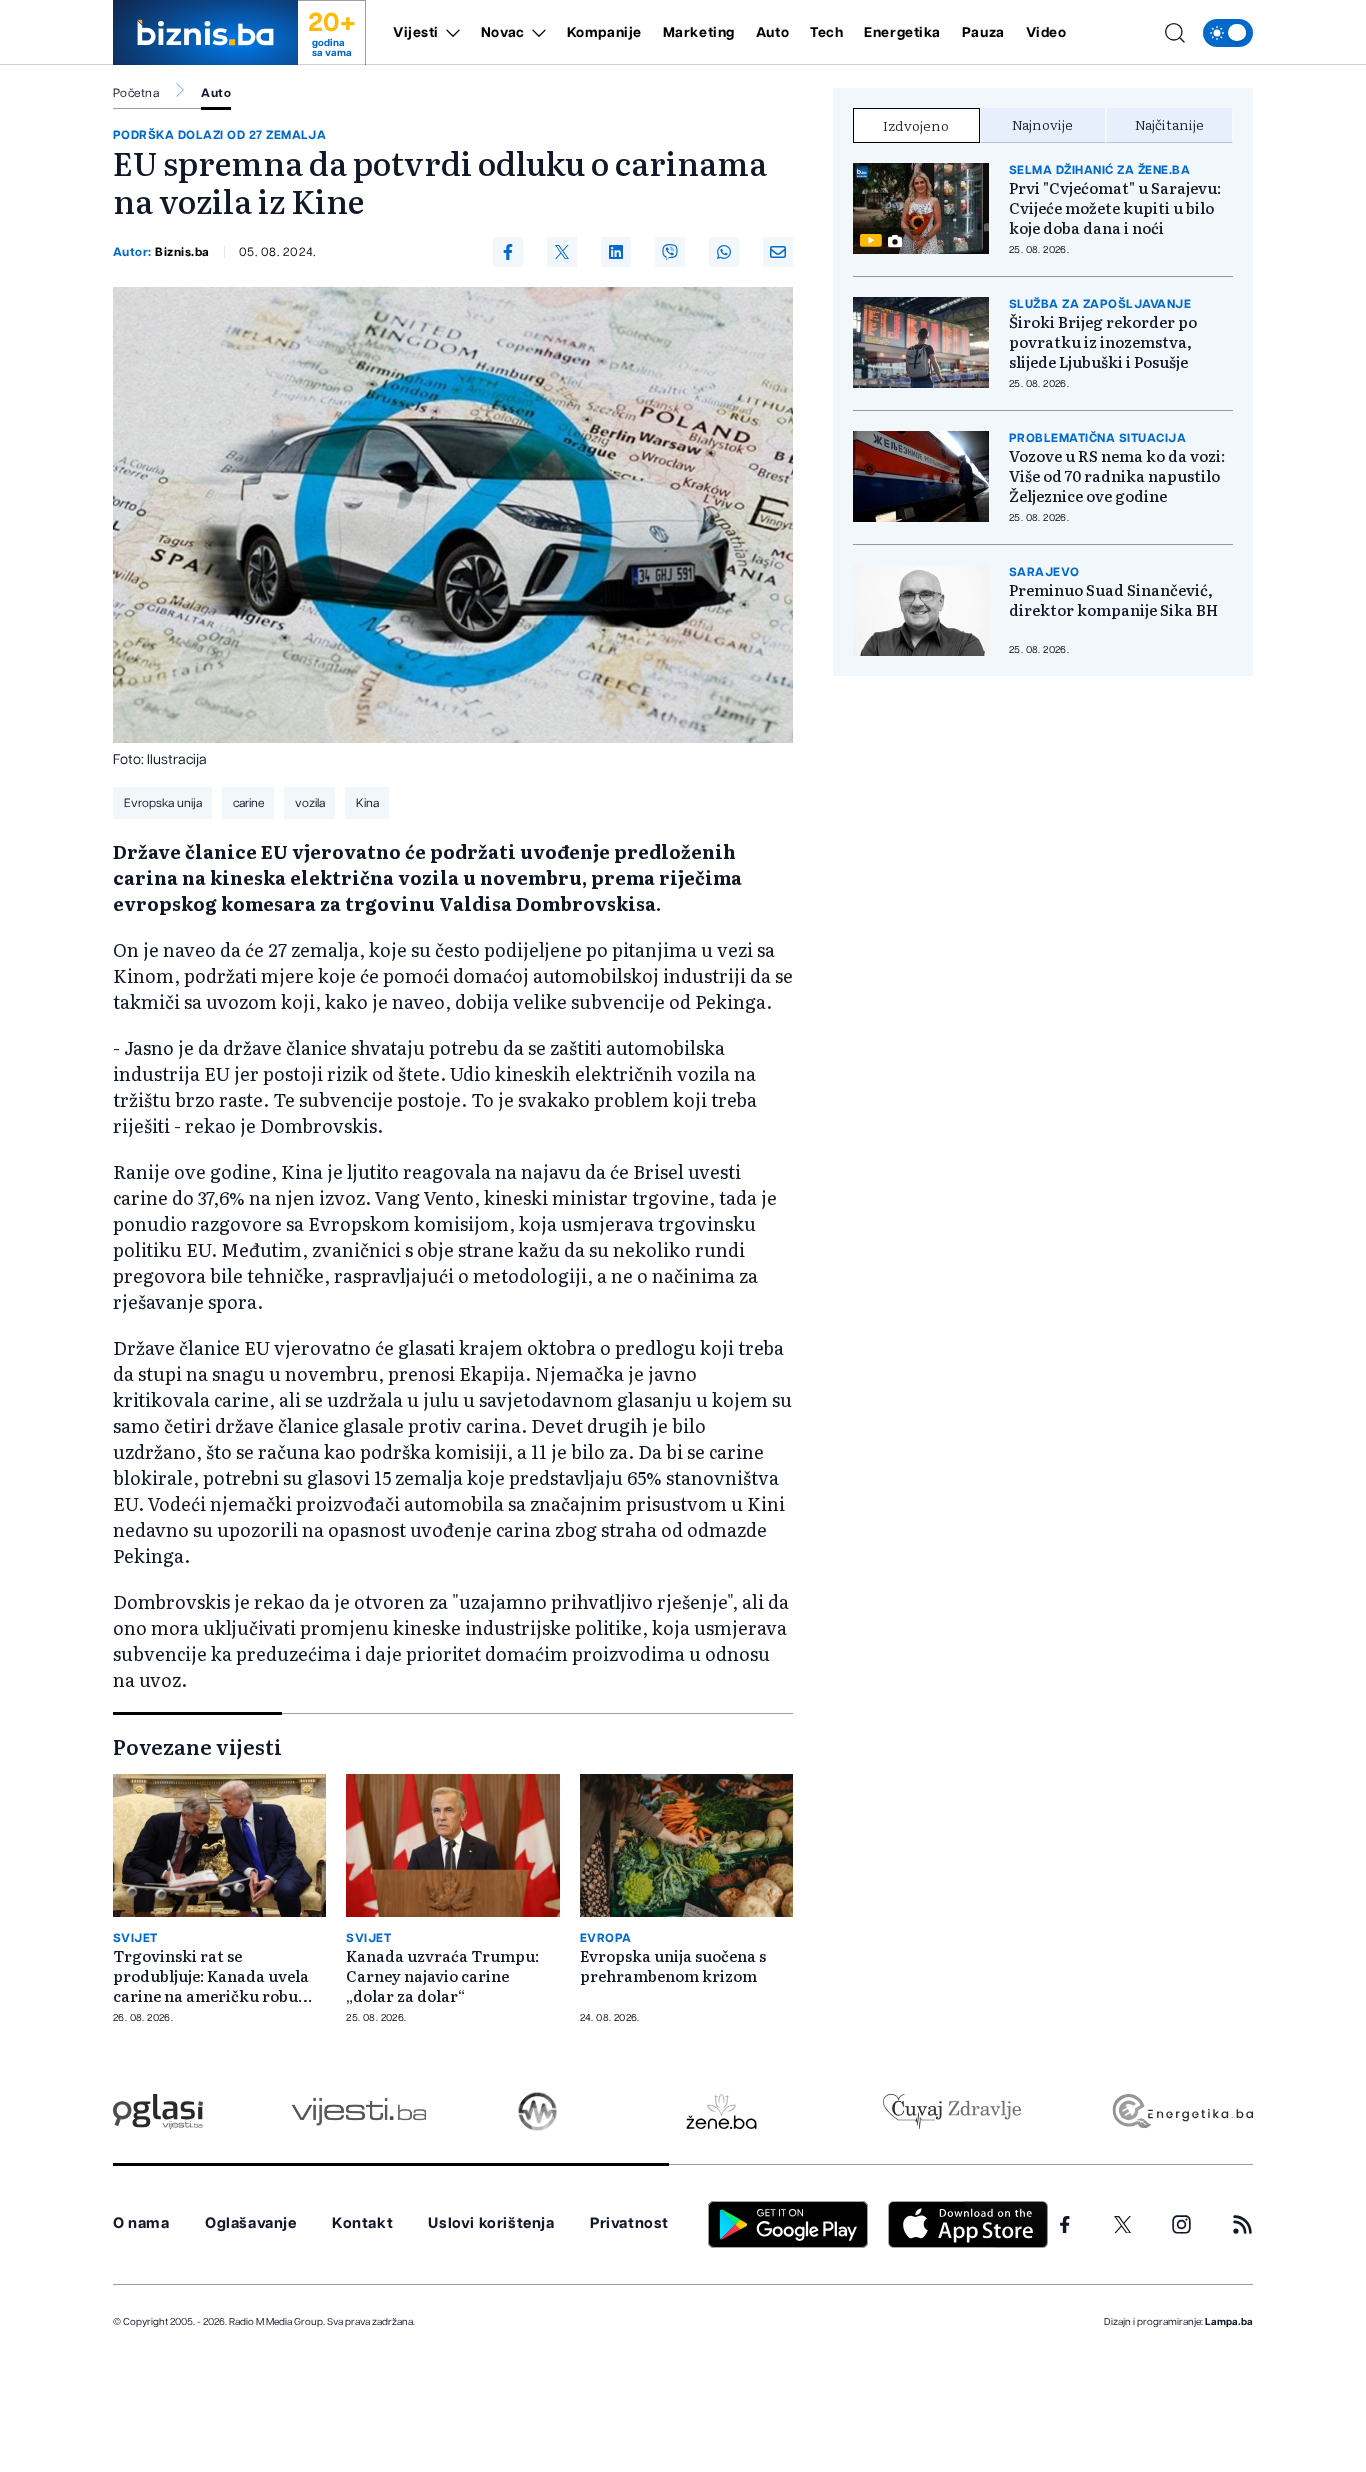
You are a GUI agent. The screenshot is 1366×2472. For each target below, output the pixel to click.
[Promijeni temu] (1228, 33)
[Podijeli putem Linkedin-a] (616, 252)
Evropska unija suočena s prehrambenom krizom (673, 1966)
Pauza (983, 33)
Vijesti (416, 33)
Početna (136, 93)
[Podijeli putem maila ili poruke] (778, 252)
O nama (141, 2223)
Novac (503, 33)
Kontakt (362, 2223)
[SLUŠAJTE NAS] (537, 2111)
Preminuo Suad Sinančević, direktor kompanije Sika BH (1113, 600)
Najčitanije (1169, 124)
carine (248, 803)
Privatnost (629, 2223)
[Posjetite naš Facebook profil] (1065, 2225)
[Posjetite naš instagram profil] (1181, 2224)
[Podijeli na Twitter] (562, 252)
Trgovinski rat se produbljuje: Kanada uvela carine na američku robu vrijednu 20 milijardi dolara (216, 1976)
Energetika (902, 33)
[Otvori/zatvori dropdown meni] (449, 33)
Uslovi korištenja (491, 2223)
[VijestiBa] (358, 2111)
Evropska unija (163, 803)
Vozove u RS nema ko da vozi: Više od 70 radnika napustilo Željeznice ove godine (1117, 476)
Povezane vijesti (197, 1746)
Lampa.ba (1229, 2322)
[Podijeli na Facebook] (508, 252)
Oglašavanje (251, 2223)
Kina (367, 803)
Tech (826, 33)
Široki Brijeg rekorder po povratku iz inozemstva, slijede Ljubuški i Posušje (1103, 342)
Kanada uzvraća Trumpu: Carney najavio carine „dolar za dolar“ (442, 1976)
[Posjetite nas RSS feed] (1242, 2224)
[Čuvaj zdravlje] (951, 2111)
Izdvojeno (916, 125)
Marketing (699, 33)
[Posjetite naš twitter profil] (1123, 2225)
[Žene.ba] (721, 2111)
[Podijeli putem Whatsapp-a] (724, 252)
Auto (772, 33)
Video (1046, 33)
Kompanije (604, 33)
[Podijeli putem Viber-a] (670, 252)
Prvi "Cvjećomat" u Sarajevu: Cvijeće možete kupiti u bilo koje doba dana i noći (1115, 208)
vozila (310, 803)
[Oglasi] (158, 2111)
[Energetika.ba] (1181, 2111)
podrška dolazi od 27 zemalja (219, 135)
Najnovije (1042, 124)
